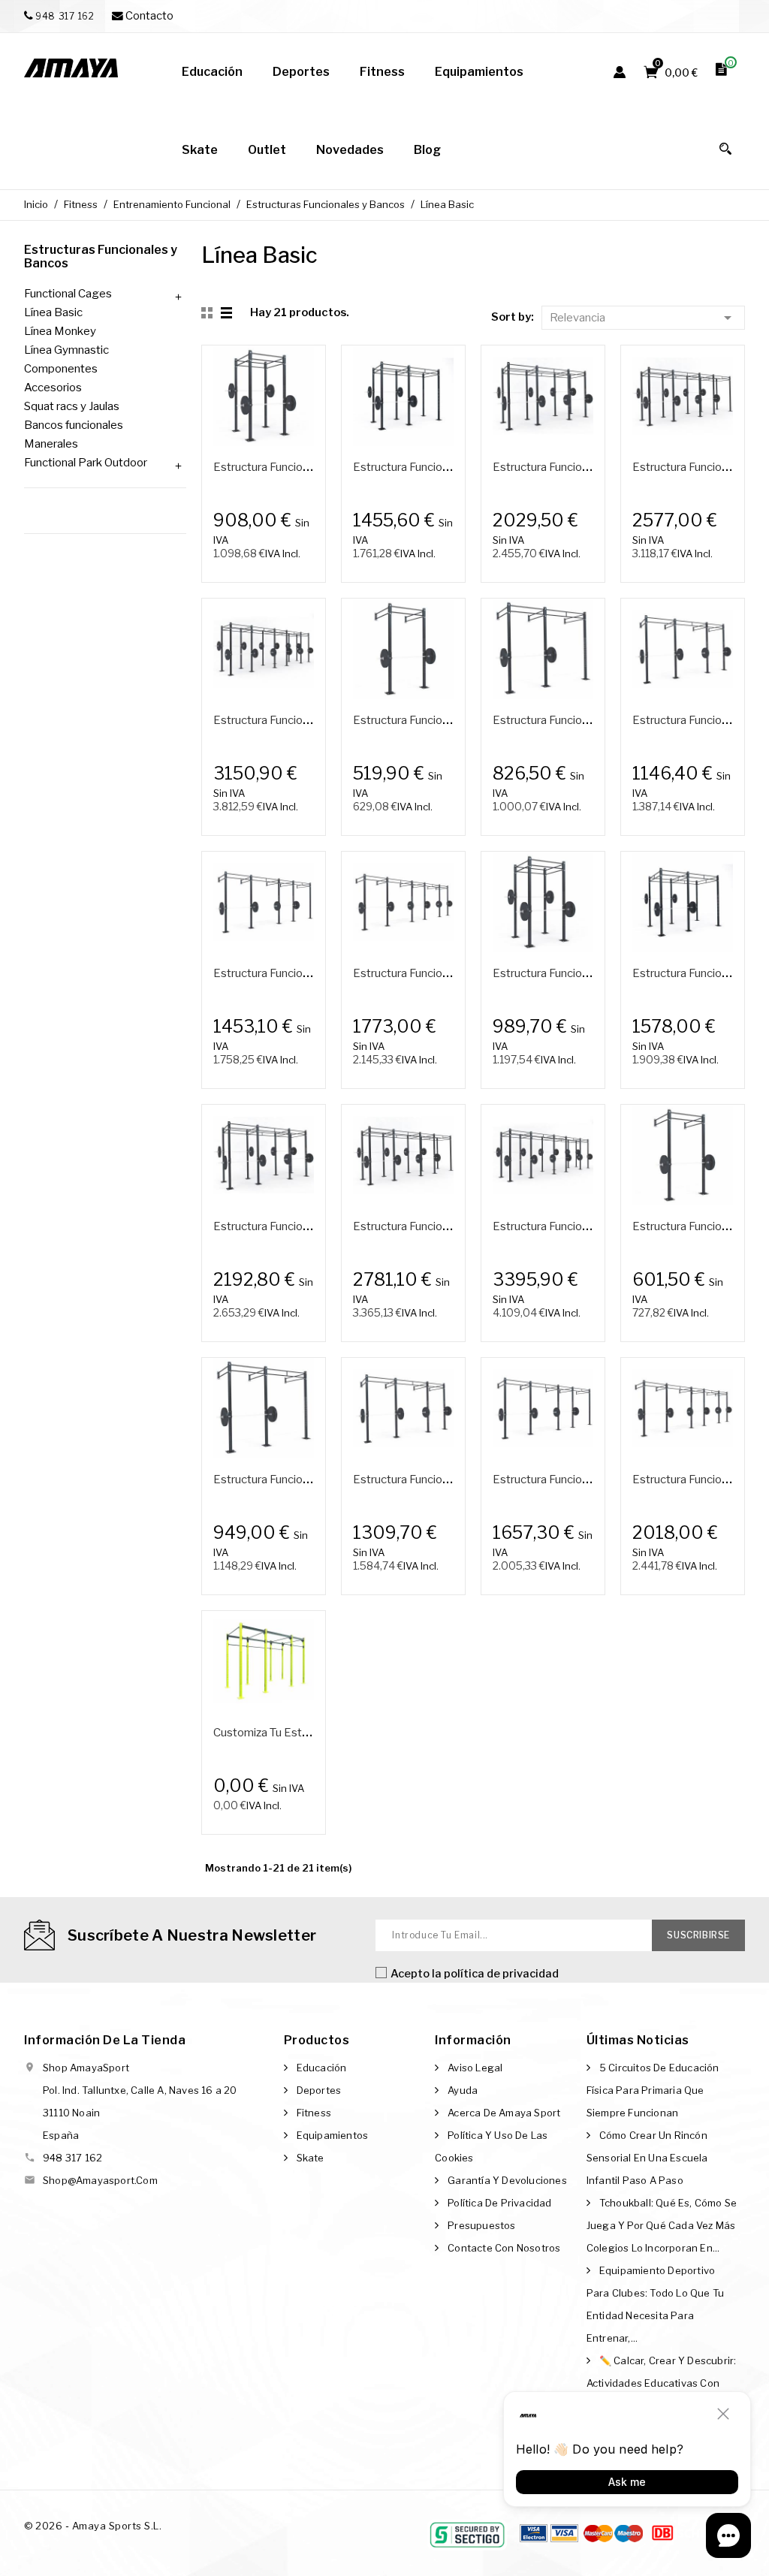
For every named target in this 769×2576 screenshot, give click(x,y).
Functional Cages (68, 294)
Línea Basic (53, 312)
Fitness (314, 2113)
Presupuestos (481, 2225)
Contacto (148, 16)
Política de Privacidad (499, 2203)
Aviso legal (475, 2068)
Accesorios (53, 388)
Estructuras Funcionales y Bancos (101, 256)
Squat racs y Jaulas (72, 406)
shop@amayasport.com (100, 2180)
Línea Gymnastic (66, 350)
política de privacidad (501, 1974)
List (228, 313)
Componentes (61, 369)
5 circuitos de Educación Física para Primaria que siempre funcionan (653, 2090)
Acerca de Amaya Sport (504, 2113)
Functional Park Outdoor (86, 463)
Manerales (51, 444)
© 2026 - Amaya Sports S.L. (93, 2526)
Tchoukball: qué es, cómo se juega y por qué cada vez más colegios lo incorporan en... (662, 2225)
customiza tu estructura (276, 1733)
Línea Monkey (60, 331)
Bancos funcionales (74, 425)
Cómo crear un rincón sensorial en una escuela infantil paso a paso (647, 2158)
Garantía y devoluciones (507, 2180)
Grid (209, 313)
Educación (322, 2068)
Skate (311, 2158)
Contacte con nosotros (504, 2248)
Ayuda (463, 2090)
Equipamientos (333, 2135)
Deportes (319, 2090)
